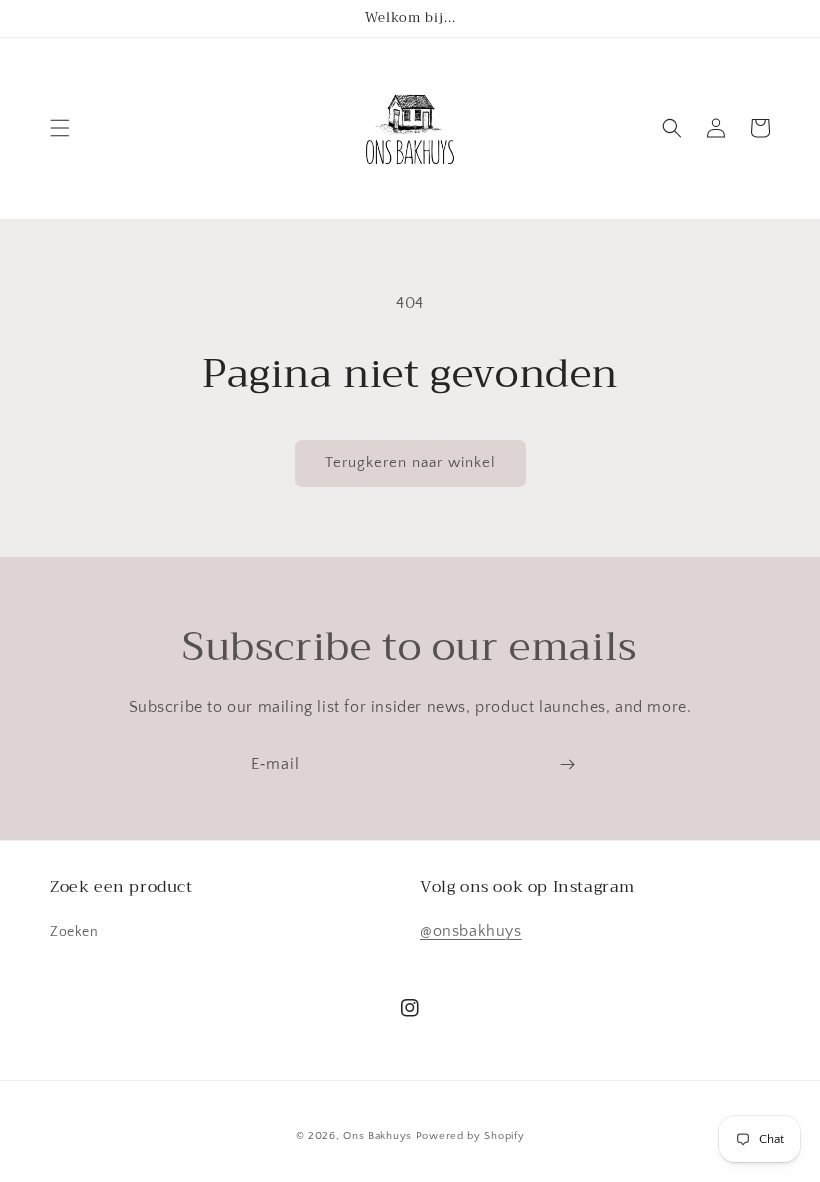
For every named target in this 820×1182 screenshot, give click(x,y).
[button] (60, 128)
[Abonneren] (567, 764)
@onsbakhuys (471, 931)
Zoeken (74, 932)
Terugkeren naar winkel (410, 462)
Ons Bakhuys (377, 1136)
